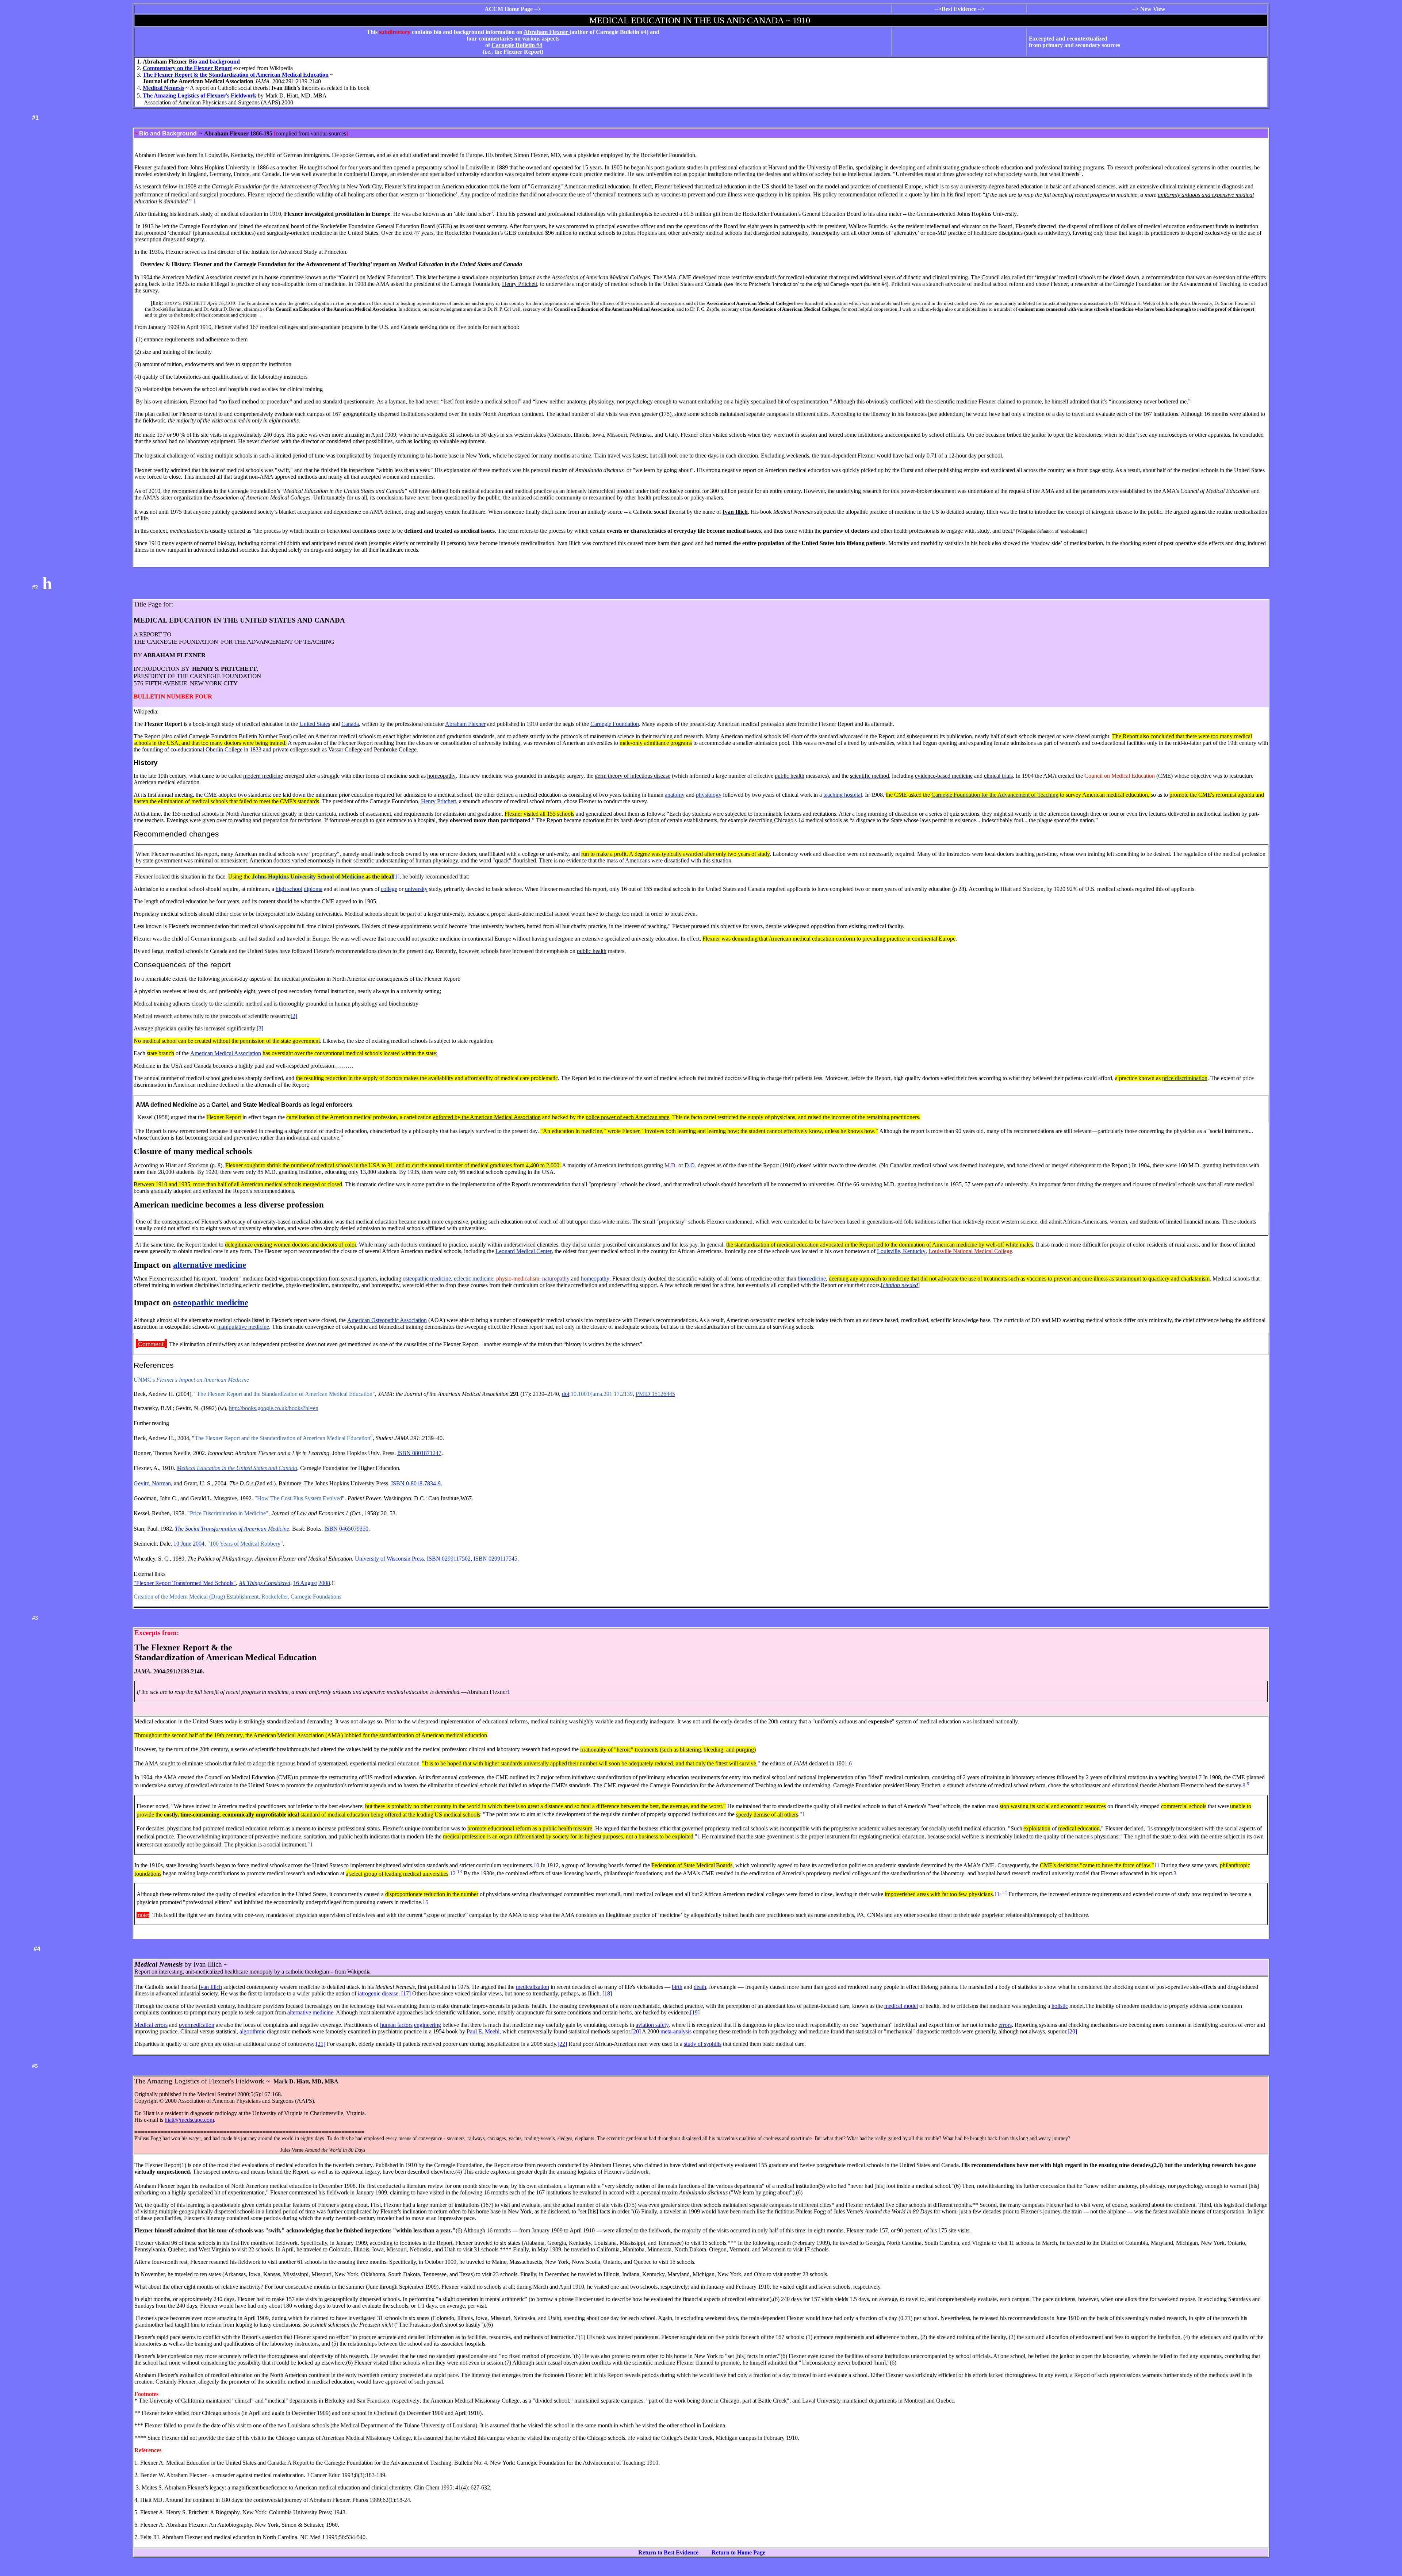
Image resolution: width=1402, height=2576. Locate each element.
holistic (1060, 2006)
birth (677, 1987)
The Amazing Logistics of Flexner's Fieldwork (200, 95)
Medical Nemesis (163, 88)
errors (1005, 2025)
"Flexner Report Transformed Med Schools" (185, 1583)
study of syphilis (703, 2044)
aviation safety (652, 2025)
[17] (406, 1993)
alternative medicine (310, 2012)
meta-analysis (676, 2031)
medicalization (533, 1987)
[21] (321, 2044)
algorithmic (252, 2031)
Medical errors (151, 2025)
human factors (396, 2025)
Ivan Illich (210, 1987)
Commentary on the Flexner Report (187, 68)
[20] (636, 2031)
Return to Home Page (738, 2552)
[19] (695, 2012)
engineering (428, 2025)
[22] (562, 2044)
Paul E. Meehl (483, 2031)
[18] (607, 1993)
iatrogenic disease (378, 1993)
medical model (901, 2006)
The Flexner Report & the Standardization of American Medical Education (236, 75)
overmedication (197, 2025)
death (700, 1987)
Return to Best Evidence (670, 2552)
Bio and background (214, 62)
